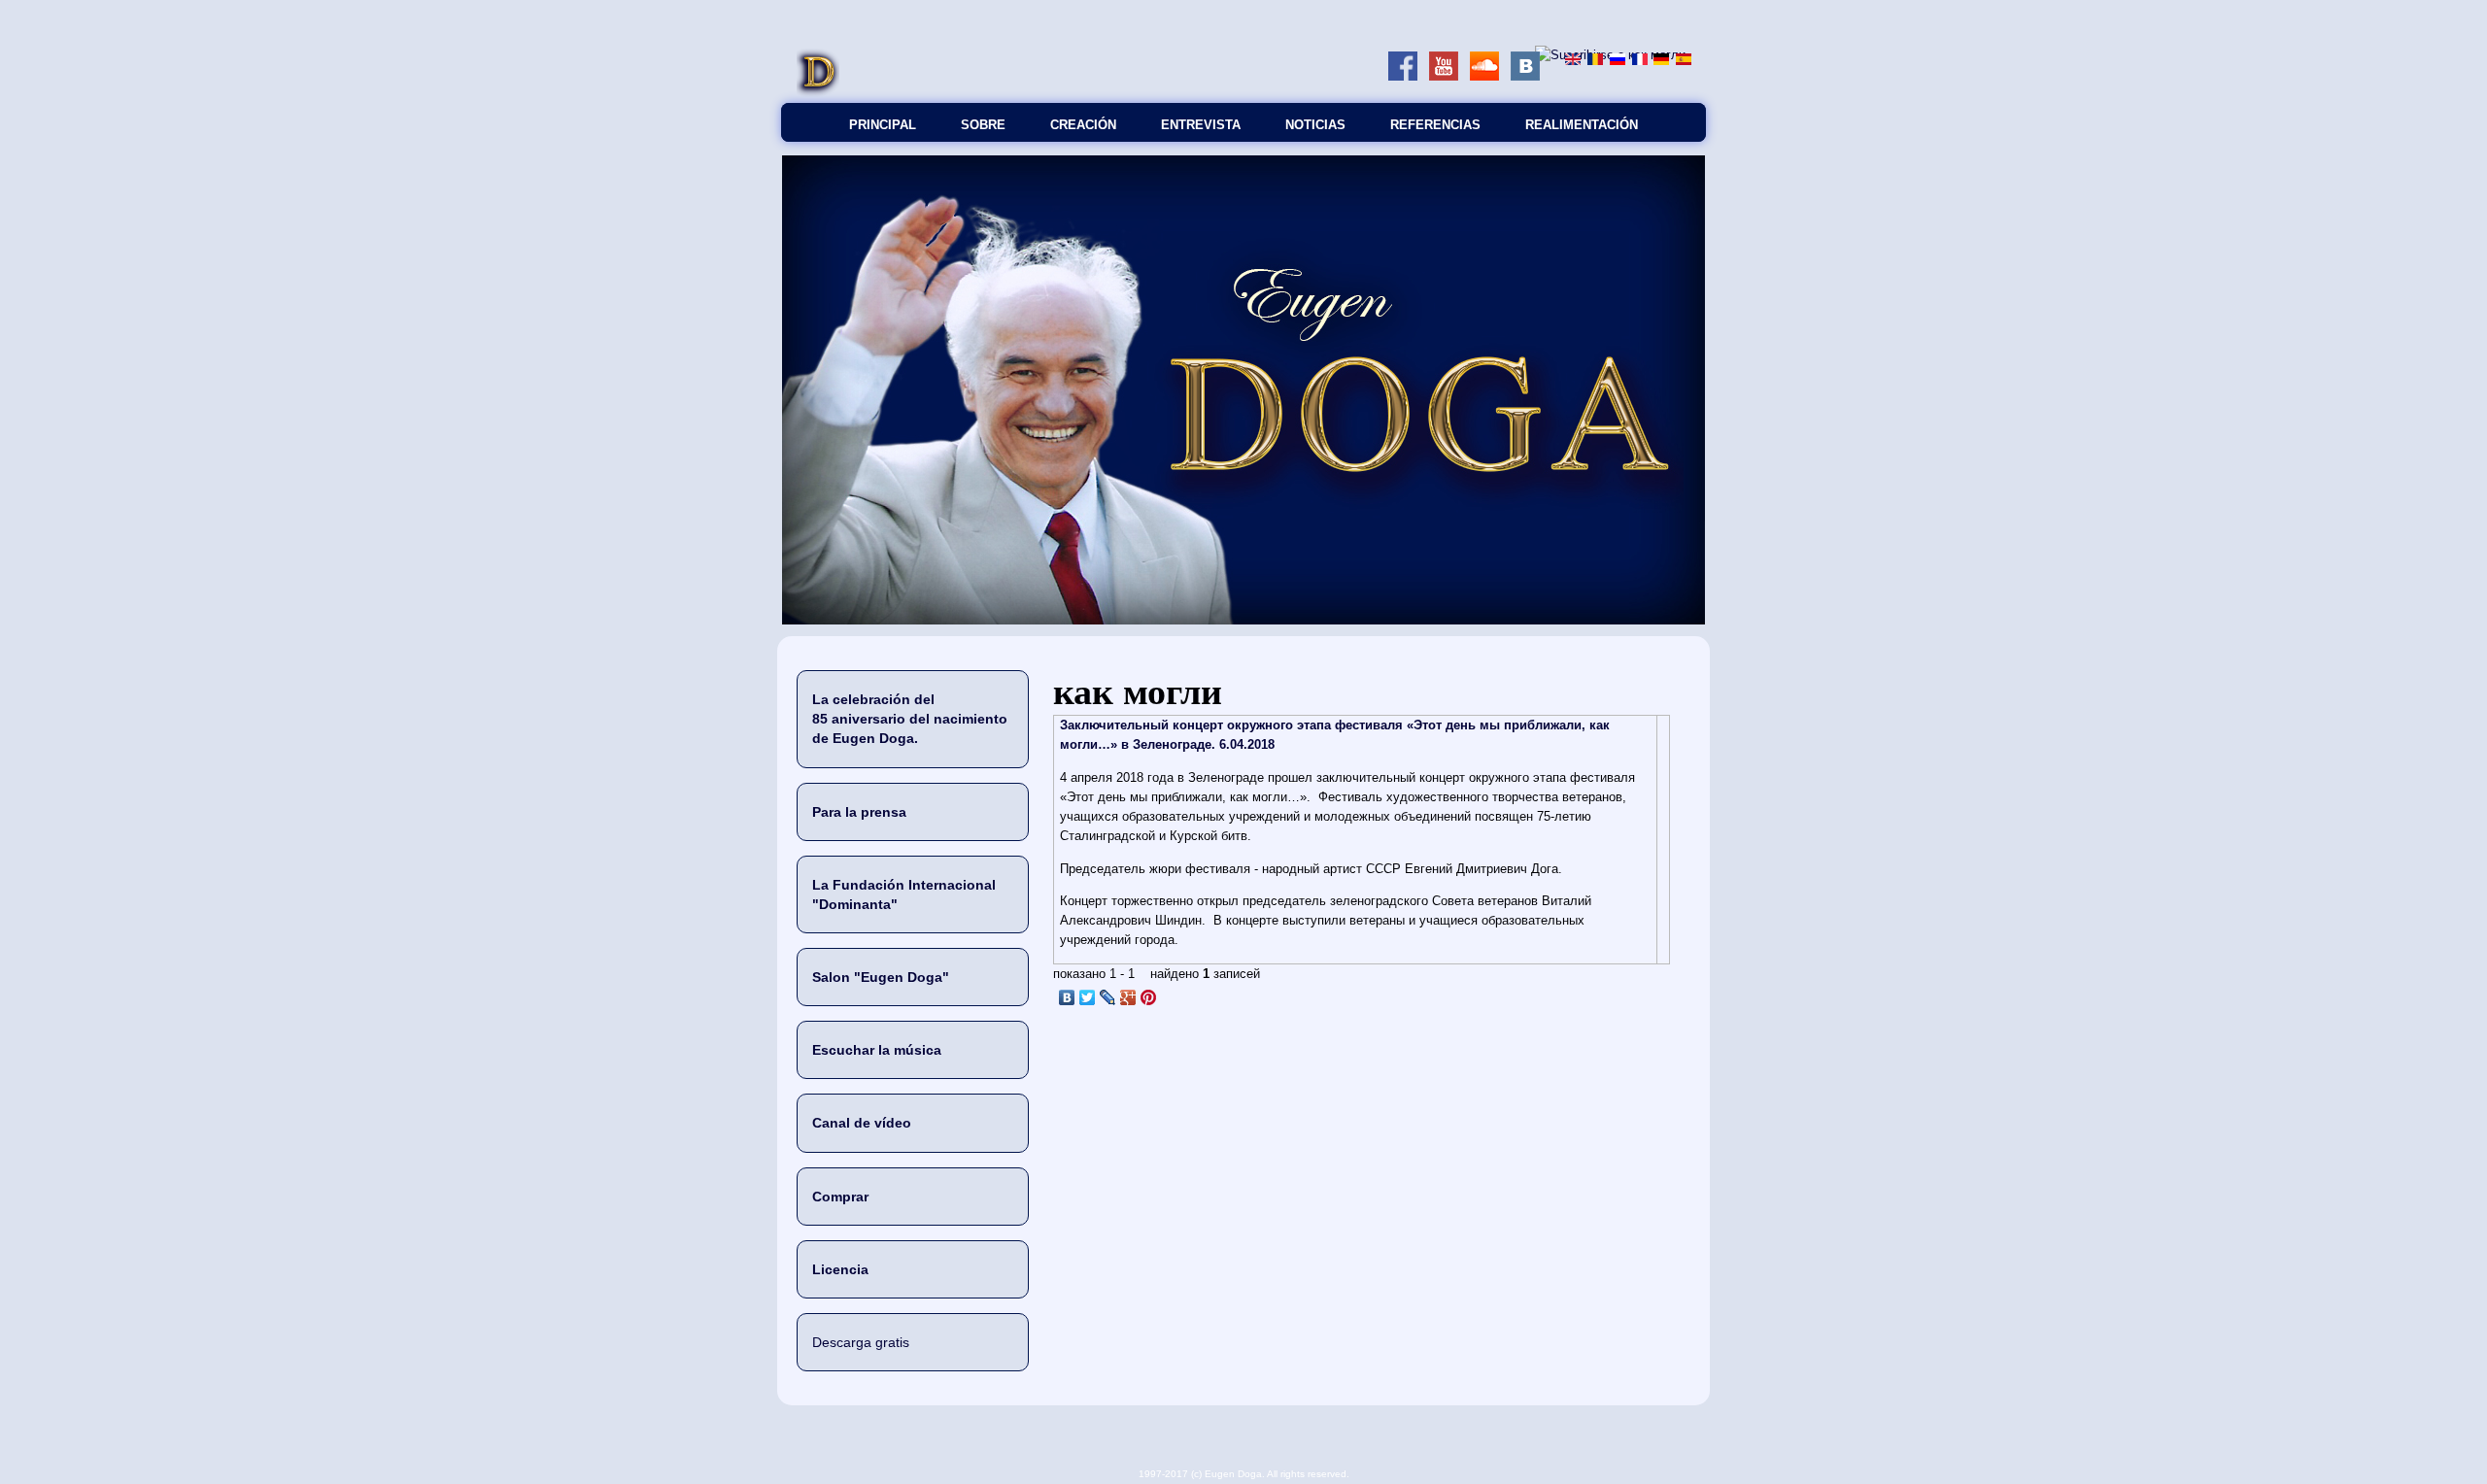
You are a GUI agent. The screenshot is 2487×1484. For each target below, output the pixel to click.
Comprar (840, 1197)
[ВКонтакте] (1067, 997)
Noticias (1315, 125)
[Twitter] (1088, 997)
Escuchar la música (877, 1050)
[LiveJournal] (1108, 997)
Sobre (983, 125)
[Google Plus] (1128, 997)
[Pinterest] (1149, 997)
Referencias (1435, 125)
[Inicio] (818, 93)
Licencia (840, 1269)
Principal (883, 125)
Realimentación (1582, 125)
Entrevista (1201, 125)
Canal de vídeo (862, 1123)
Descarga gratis (861, 1342)
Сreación (1083, 125)
